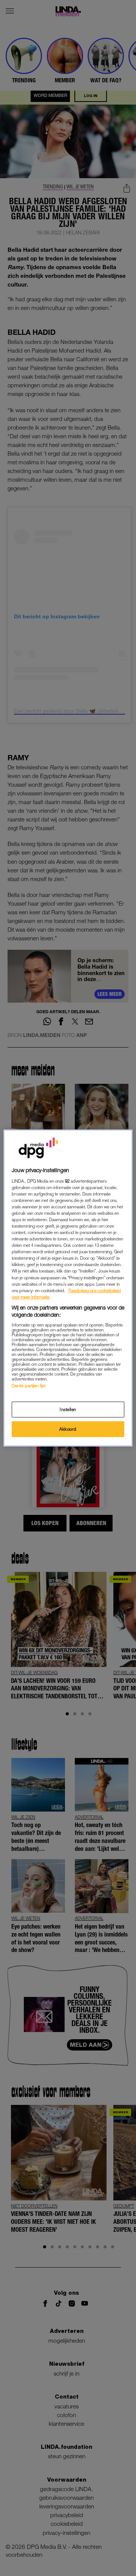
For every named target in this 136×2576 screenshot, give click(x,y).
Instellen (68, 1409)
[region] (68, 1288)
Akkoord (68, 1429)
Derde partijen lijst (29, 1386)
